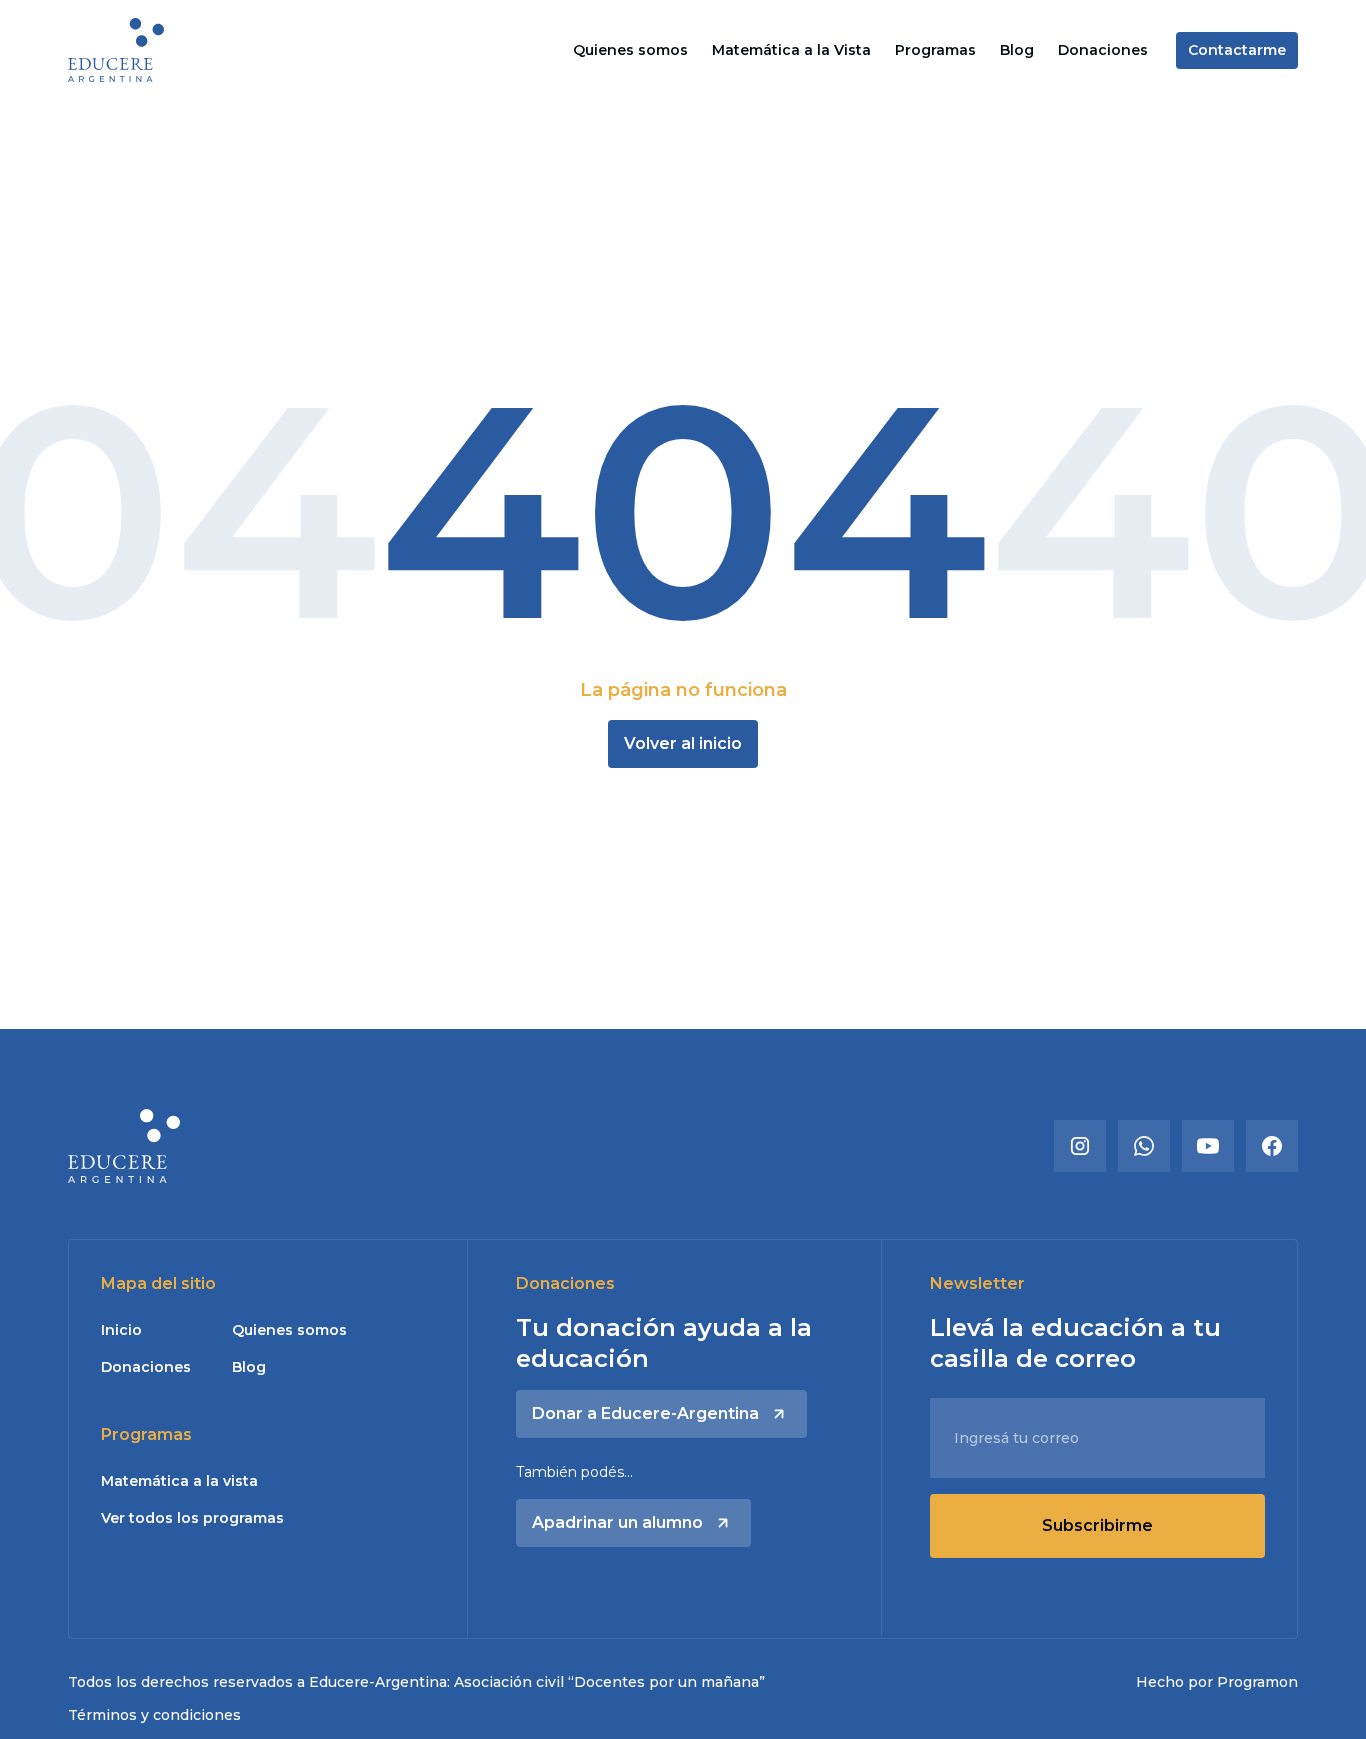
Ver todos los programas (192, 1518)
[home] (116, 49)
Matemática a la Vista (791, 50)
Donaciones (1103, 50)
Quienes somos (630, 50)
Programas (935, 50)
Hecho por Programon (1217, 1682)
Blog (1017, 50)
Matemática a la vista (179, 1481)
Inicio (121, 1330)
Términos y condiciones (154, 1715)
